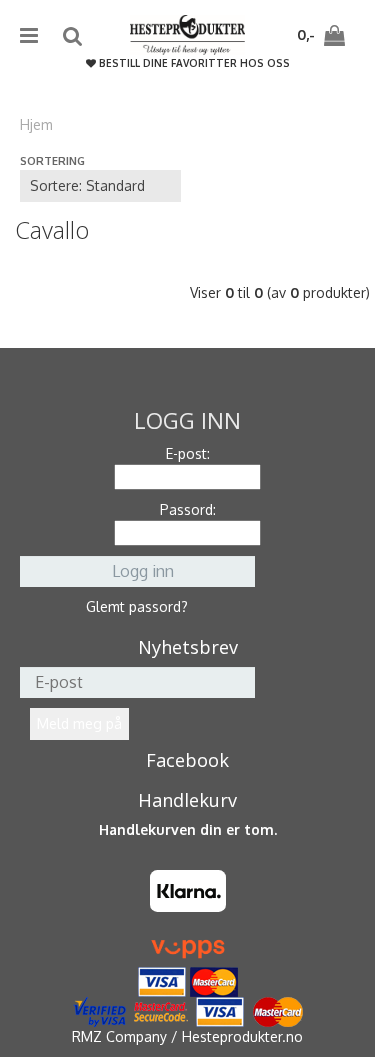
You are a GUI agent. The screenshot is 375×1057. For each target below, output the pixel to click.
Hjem (36, 124)
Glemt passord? (137, 606)
